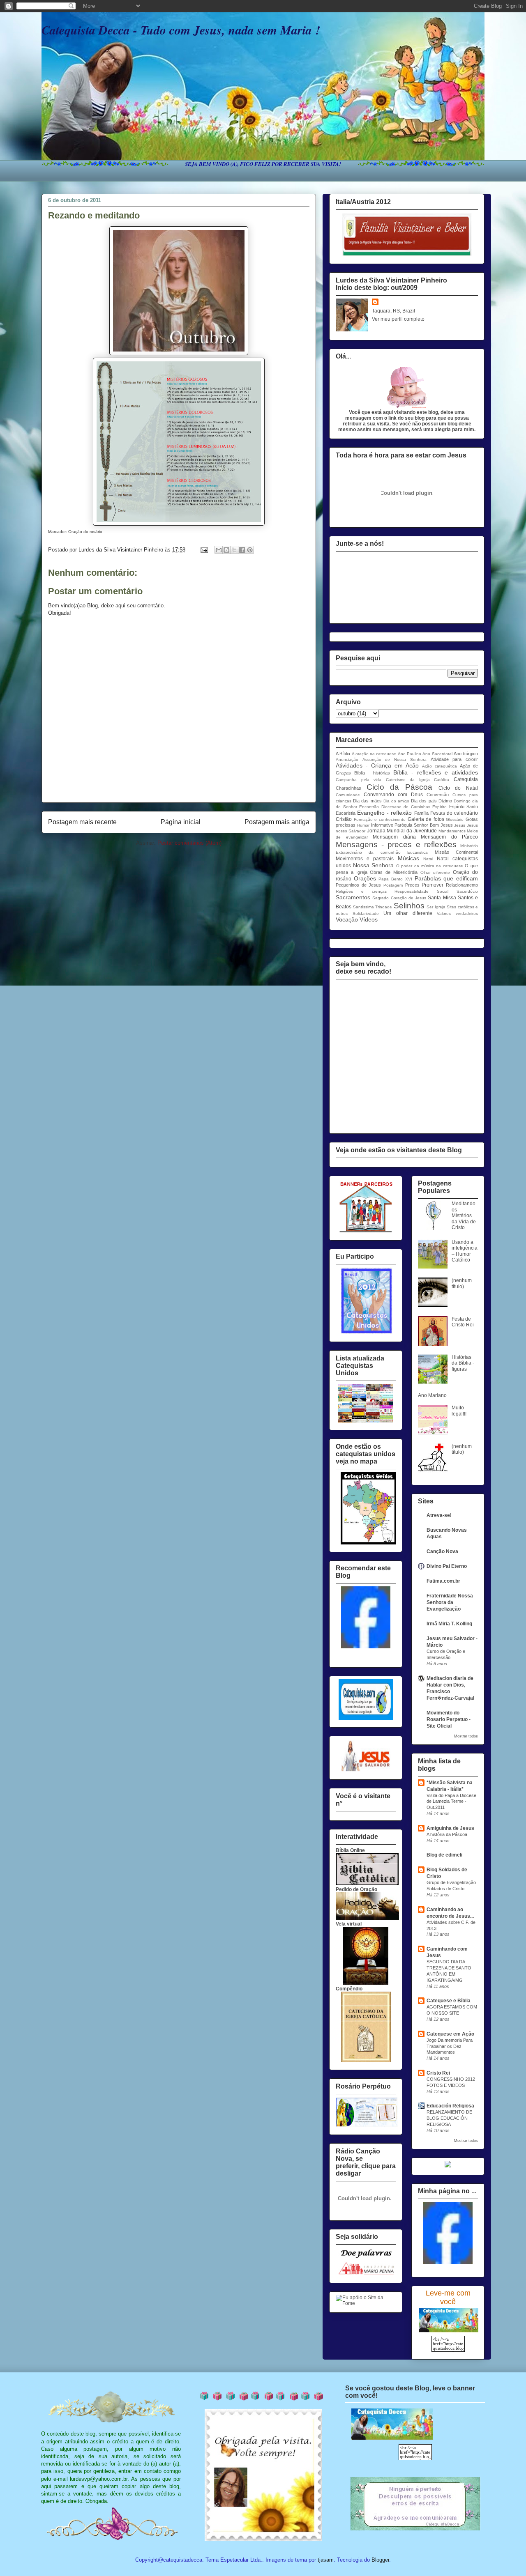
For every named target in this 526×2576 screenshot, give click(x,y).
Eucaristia (346, 813)
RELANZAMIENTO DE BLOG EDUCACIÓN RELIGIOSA (449, 2118)
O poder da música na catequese (430, 866)
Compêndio (349, 1989)
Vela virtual (349, 1924)
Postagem (393, 885)
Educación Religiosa (450, 2106)
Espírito (439, 807)
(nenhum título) (462, 1283)
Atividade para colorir (454, 759)
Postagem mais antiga (277, 822)
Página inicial (181, 822)
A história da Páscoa (447, 1834)
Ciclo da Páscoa (399, 787)
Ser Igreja (436, 907)
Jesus (460, 825)
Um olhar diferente (408, 913)
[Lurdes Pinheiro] (366, 1647)
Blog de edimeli (444, 1855)
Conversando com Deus (393, 795)
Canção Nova (442, 1551)
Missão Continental (456, 852)
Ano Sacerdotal (437, 754)
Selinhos (409, 906)
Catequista (466, 779)
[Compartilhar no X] (234, 550)
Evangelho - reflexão (384, 813)
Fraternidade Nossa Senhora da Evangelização (450, 1602)
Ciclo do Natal (458, 788)
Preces (412, 885)
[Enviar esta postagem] (204, 550)
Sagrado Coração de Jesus (399, 898)
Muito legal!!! (459, 1411)
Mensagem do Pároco (449, 837)
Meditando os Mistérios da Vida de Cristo (464, 1216)
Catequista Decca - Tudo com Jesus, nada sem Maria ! (181, 30)
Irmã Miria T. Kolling (449, 1624)
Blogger (380, 2560)
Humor (363, 825)
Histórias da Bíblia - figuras (463, 1363)
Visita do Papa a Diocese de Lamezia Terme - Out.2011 (451, 1802)
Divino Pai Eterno (447, 1566)
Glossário (455, 819)
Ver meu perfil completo (398, 319)
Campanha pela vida (359, 780)
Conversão (438, 795)
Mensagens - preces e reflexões (396, 844)
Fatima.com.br (443, 1581)
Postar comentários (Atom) (189, 843)
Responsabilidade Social (421, 891)
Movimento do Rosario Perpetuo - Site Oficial (449, 1719)
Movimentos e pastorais (365, 859)
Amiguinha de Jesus (450, 1828)
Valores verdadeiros (457, 913)
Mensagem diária (394, 837)
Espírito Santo (464, 807)
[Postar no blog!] (226, 550)
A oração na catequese (374, 754)
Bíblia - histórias (372, 773)
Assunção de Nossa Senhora (394, 759)
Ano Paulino (409, 754)
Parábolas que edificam (446, 878)
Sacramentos (353, 897)
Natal (428, 859)
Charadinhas (348, 788)
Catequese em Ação (450, 2034)
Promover (433, 885)
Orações (365, 878)
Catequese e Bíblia (449, 2001)
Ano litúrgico (466, 754)
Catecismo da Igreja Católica (418, 780)
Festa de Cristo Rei (463, 1322)
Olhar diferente (435, 872)
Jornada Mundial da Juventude (402, 831)
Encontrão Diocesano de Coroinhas (395, 807)
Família (421, 813)
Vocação (347, 919)
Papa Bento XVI (395, 879)
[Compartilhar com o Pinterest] (250, 550)
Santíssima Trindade (373, 907)
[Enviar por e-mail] (219, 550)
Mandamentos (452, 831)
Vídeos (369, 919)
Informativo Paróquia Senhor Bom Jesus (412, 825)
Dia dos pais (424, 801)
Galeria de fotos (426, 819)
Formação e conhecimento (380, 819)
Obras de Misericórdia (394, 872)
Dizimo (445, 801)
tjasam (326, 2560)
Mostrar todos (466, 1736)
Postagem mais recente (82, 822)
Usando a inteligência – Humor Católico (465, 1251)
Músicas (408, 858)
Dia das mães (367, 801)
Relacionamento (462, 885)
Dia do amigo (396, 801)
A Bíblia (343, 754)
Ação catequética (439, 766)
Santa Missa (442, 898)
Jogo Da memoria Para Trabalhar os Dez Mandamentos (450, 2046)
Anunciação (347, 759)
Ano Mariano (432, 1395)
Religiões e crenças (361, 891)
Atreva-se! (439, 1515)
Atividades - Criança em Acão (377, 765)
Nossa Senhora (374, 865)
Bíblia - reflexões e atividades (436, 772)
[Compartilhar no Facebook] (242, 550)
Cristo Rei (438, 2073)
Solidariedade (366, 913)
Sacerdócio (467, 891)
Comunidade (348, 795)
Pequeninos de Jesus (358, 885)
